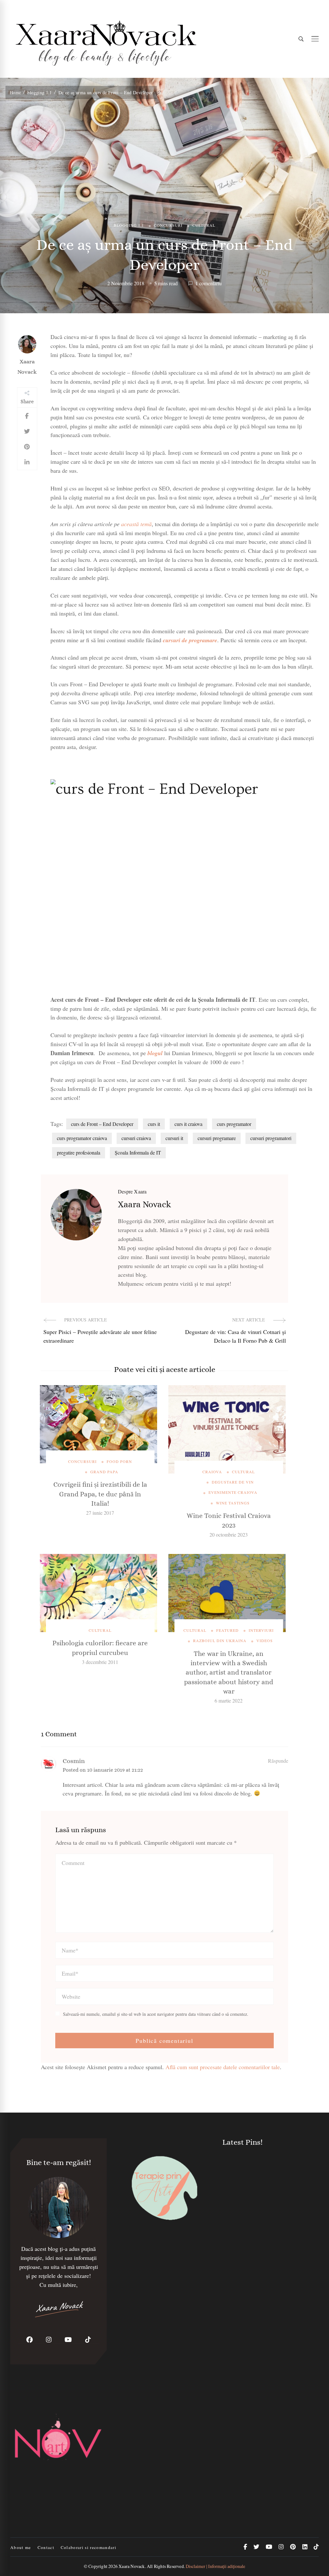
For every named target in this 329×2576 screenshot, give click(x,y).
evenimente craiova (233, 1492)
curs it (154, 1124)
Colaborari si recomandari (89, 2547)
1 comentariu (209, 283)
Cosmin (74, 1761)
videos (265, 1640)
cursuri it (174, 1138)
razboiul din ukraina (220, 1640)
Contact (46, 2547)
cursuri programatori (271, 1138)
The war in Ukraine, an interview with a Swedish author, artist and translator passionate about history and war (229, 1673)
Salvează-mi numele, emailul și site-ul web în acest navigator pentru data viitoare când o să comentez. (156, 2014)
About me (21, 2547)
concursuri (168, 225)
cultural (204, 225)
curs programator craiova (82, 1138)
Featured (227, 1630)
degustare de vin (233, 1482)
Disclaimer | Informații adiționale (215, 2566)
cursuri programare (217, 1138)
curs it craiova (188, 1124)
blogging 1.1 (129, 225)
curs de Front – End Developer (102, 1124)
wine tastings (233, 1503)
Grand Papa (104, 1472)
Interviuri (261, 1630)
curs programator (234, 1124)
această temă (136, 524)
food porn (119, 1461)
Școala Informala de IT (138, 1152)
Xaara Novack (27, 367)
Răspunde (278, 1761)
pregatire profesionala (79, 1152)
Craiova (212, 1472)
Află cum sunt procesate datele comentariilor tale (223, 2067)
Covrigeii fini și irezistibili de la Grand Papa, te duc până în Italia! (100, 1494)
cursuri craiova (136, 1138)
